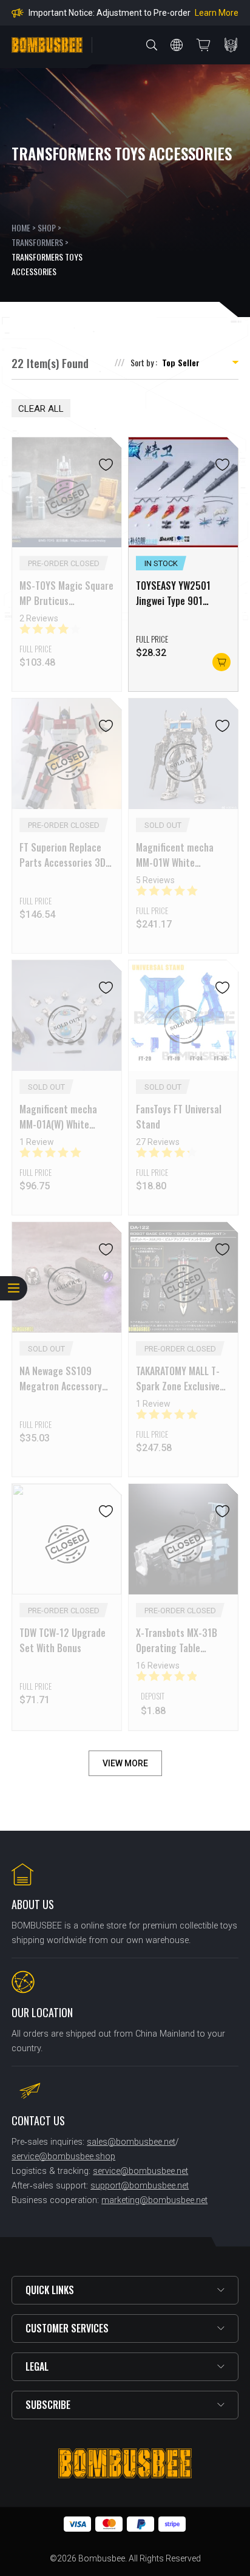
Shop (47, 227)
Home (21, 227)
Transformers (37, 242)
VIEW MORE (125, 1763)
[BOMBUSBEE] (47, 45)
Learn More (213, 13)
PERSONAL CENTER (231, 45)
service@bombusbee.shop (63, 2157)
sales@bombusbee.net (131, 2142)
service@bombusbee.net (140, 2171)
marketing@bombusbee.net (154, 2200)
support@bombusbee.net (140, 2186)
